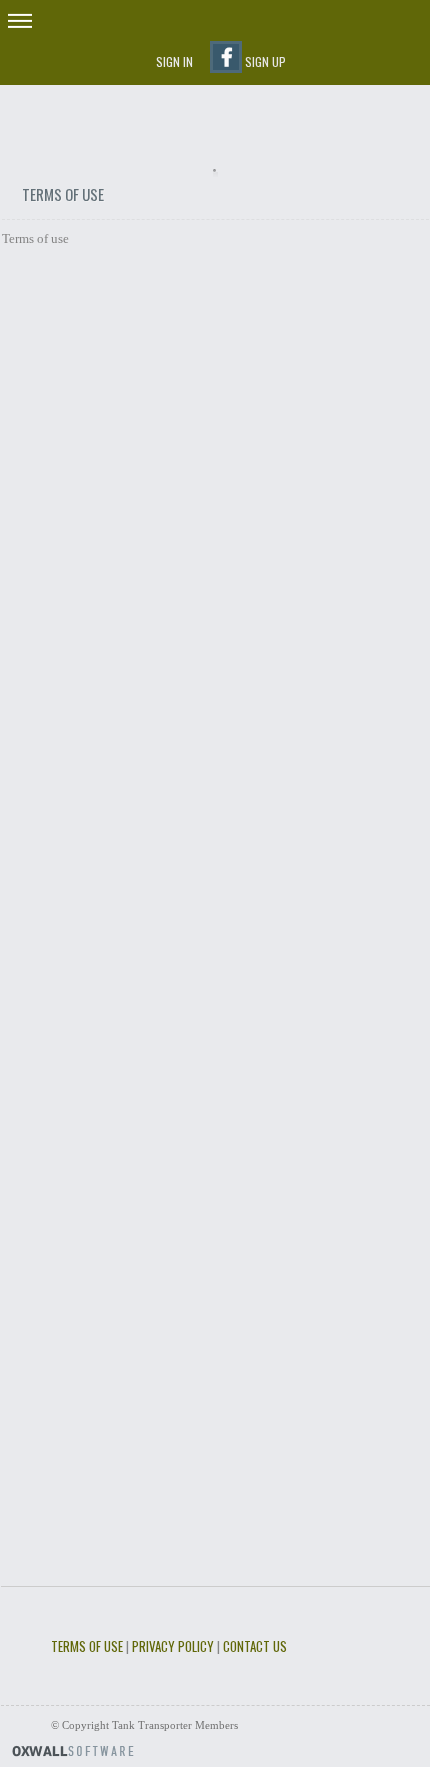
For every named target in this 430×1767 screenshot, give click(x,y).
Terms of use (87, 1646)
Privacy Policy (173, 1646)
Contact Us (255, 1646)
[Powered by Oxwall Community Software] (73, 1749)
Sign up (265, 61)
